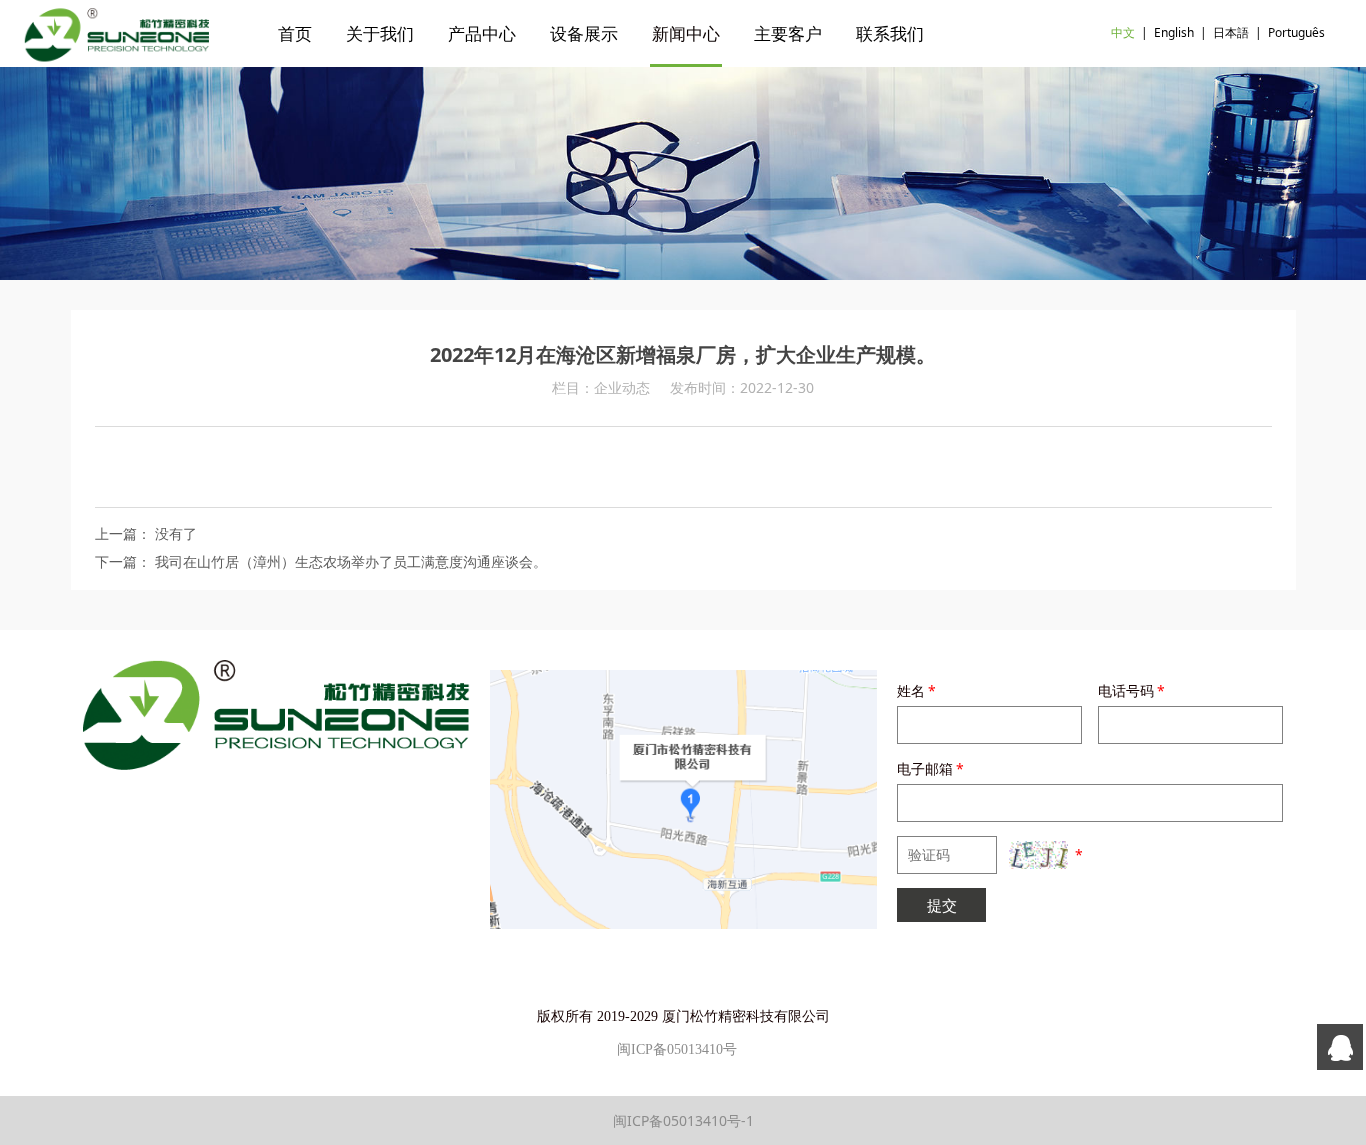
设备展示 (584, 33)
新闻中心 (686, 33)
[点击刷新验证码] (1038, 855)
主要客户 (788, 33)
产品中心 (482, 33)
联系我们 (890, 33)
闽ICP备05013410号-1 (683, 1120)
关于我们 (380, 33)
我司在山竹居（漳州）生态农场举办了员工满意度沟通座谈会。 (351, 561)
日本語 (1231, 32)
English (1174, 32)
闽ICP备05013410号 (677, 1049)
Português (1296, 32)
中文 (1123, 32)
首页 (295, 33)
